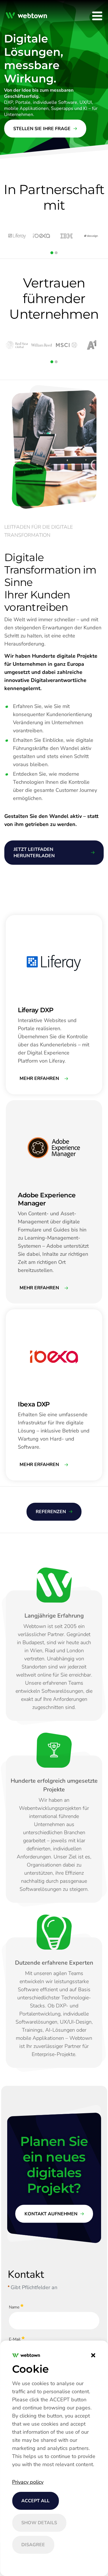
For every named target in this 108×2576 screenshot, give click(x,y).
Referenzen (51, 1512)
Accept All (35, 2501)
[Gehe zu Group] (28, 16)
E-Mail (15, 2339)
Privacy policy (28, 2482)
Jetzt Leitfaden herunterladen (34, 853)
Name (14, 2307)
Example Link (18, 918)
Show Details (39, 2523)
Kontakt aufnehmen (51, 2214)
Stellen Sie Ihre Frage (42, 129)
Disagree (33, 2545)
